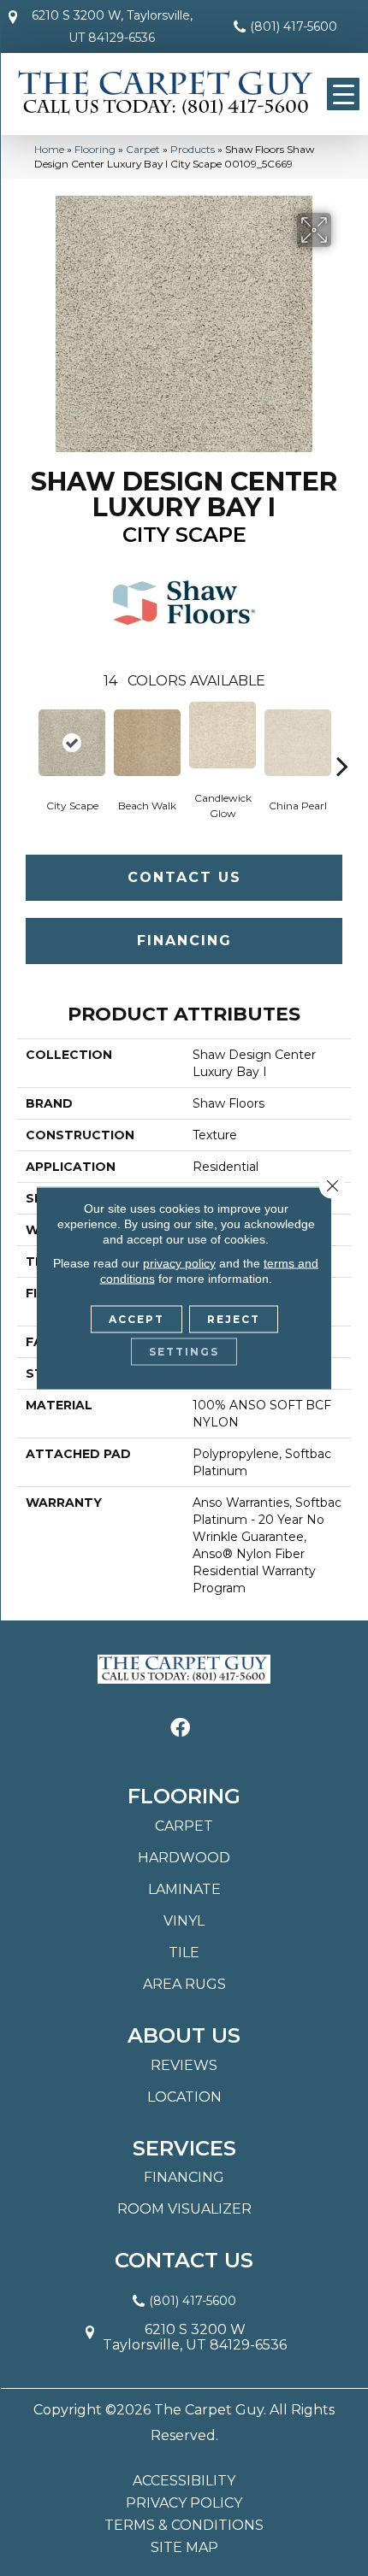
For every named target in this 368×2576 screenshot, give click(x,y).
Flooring (95, 149)
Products (193, 149)
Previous (26, 740)
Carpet (143, 149)
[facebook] (180, 1729)
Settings (184, 1352)
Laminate (184, 1889)
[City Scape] (72, 743)
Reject (234, 1319)
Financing (184, 941)
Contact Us (184, 877)
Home (49, 149)
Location (184, 2097)
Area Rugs (184, 1984)
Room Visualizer (184, 2209)
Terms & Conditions (184, 2526)
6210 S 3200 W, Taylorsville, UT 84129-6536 (112, 26)
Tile (184, 1953)
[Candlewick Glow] (223, 735)
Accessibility (184, 2481)
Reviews (184, 2065)
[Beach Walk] (147, 743)
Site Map (184, 2548)
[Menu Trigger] (343, 94)
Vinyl (184, 1921)
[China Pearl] (298, 743)
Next (342, 740)
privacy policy (179, 1263)
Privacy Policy (184, 2503)
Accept (137, 1319)
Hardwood (184, 1858)
